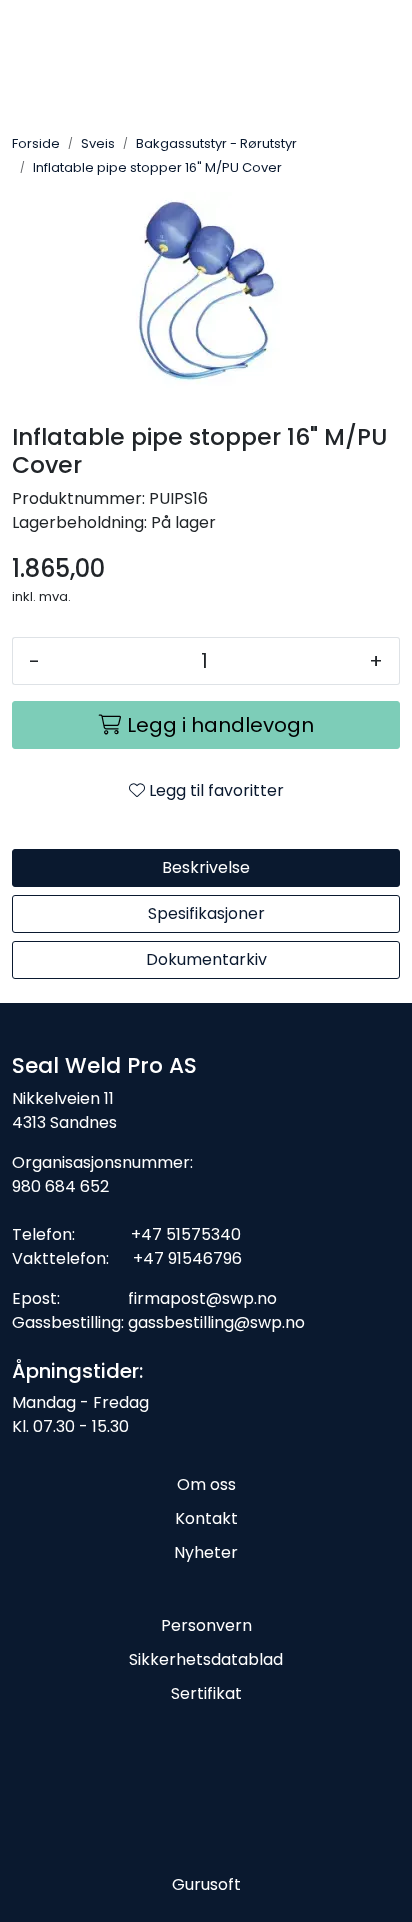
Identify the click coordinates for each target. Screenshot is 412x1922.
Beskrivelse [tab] (206, 867)
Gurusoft (206, 1884)
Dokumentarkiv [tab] (206, 959)
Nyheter (206, 1552)
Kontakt (206, 1518)
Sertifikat (206, 1693)
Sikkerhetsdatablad (206, 1659)
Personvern (206, 1625)
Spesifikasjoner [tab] (206, 913)
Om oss (206, 1484)
